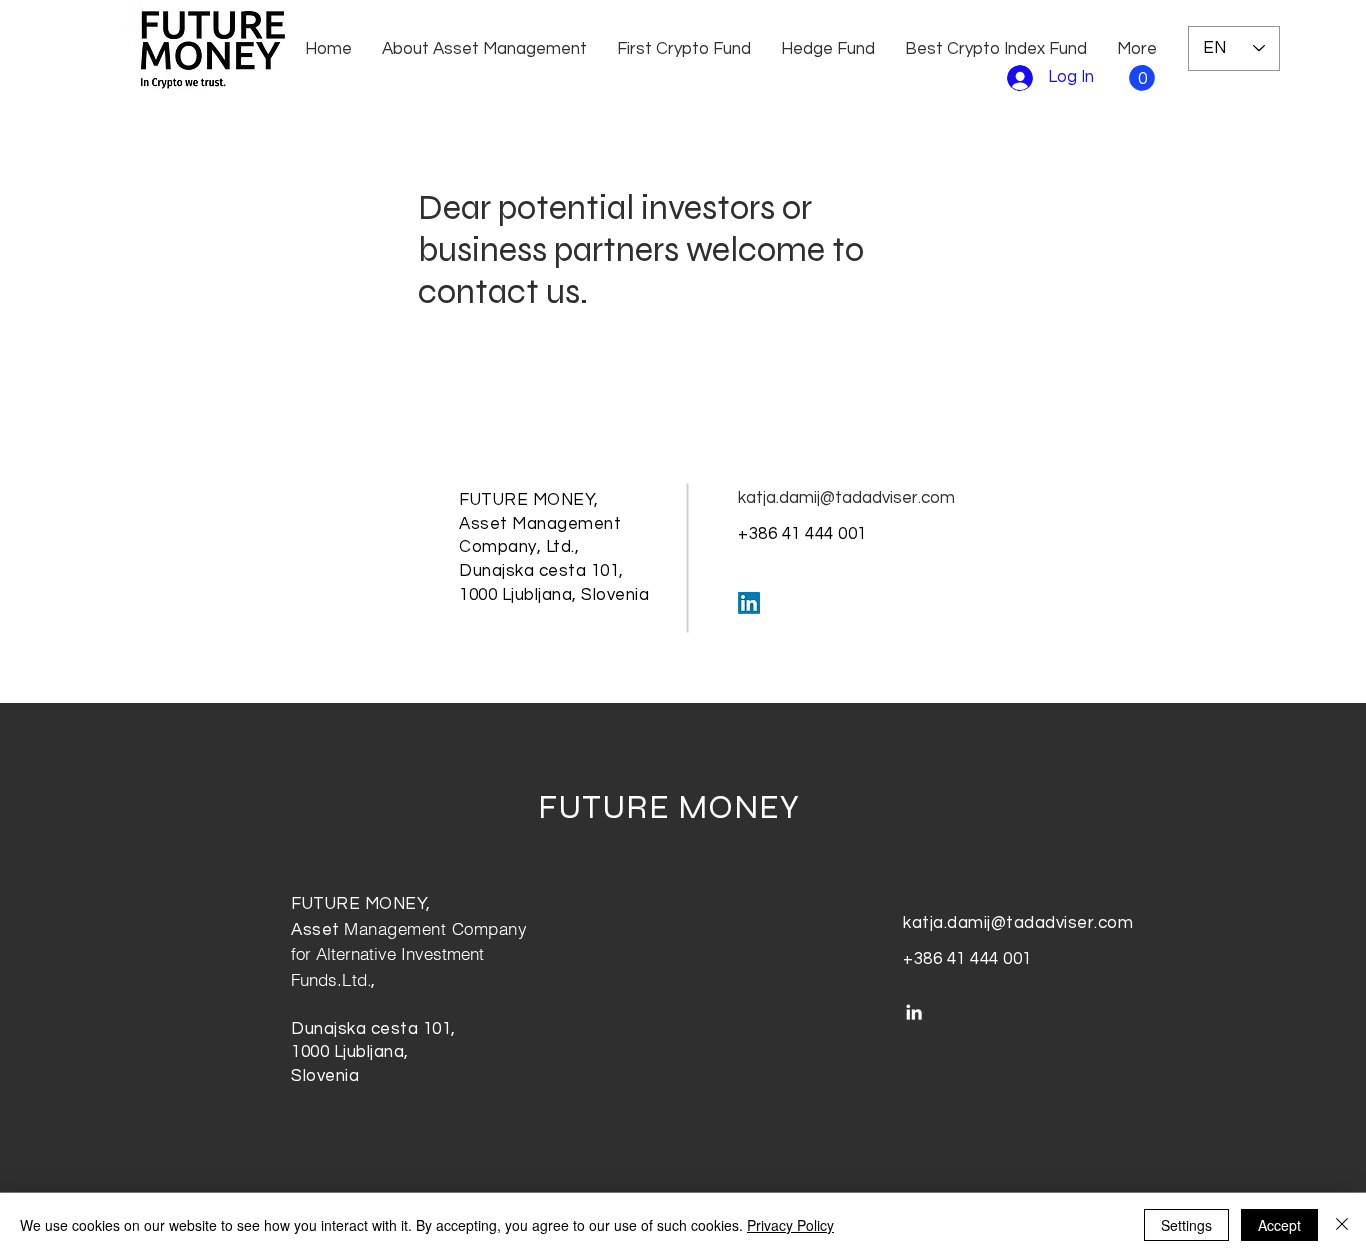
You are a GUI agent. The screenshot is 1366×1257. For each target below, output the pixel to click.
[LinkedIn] (749, 603)
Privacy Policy (790, 1225)
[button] (1142, 78)
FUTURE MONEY (669, 807)
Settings (1186, 1225)
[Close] (1342, 1225)
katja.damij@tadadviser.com (846, 498)
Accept (1279, 1225)
